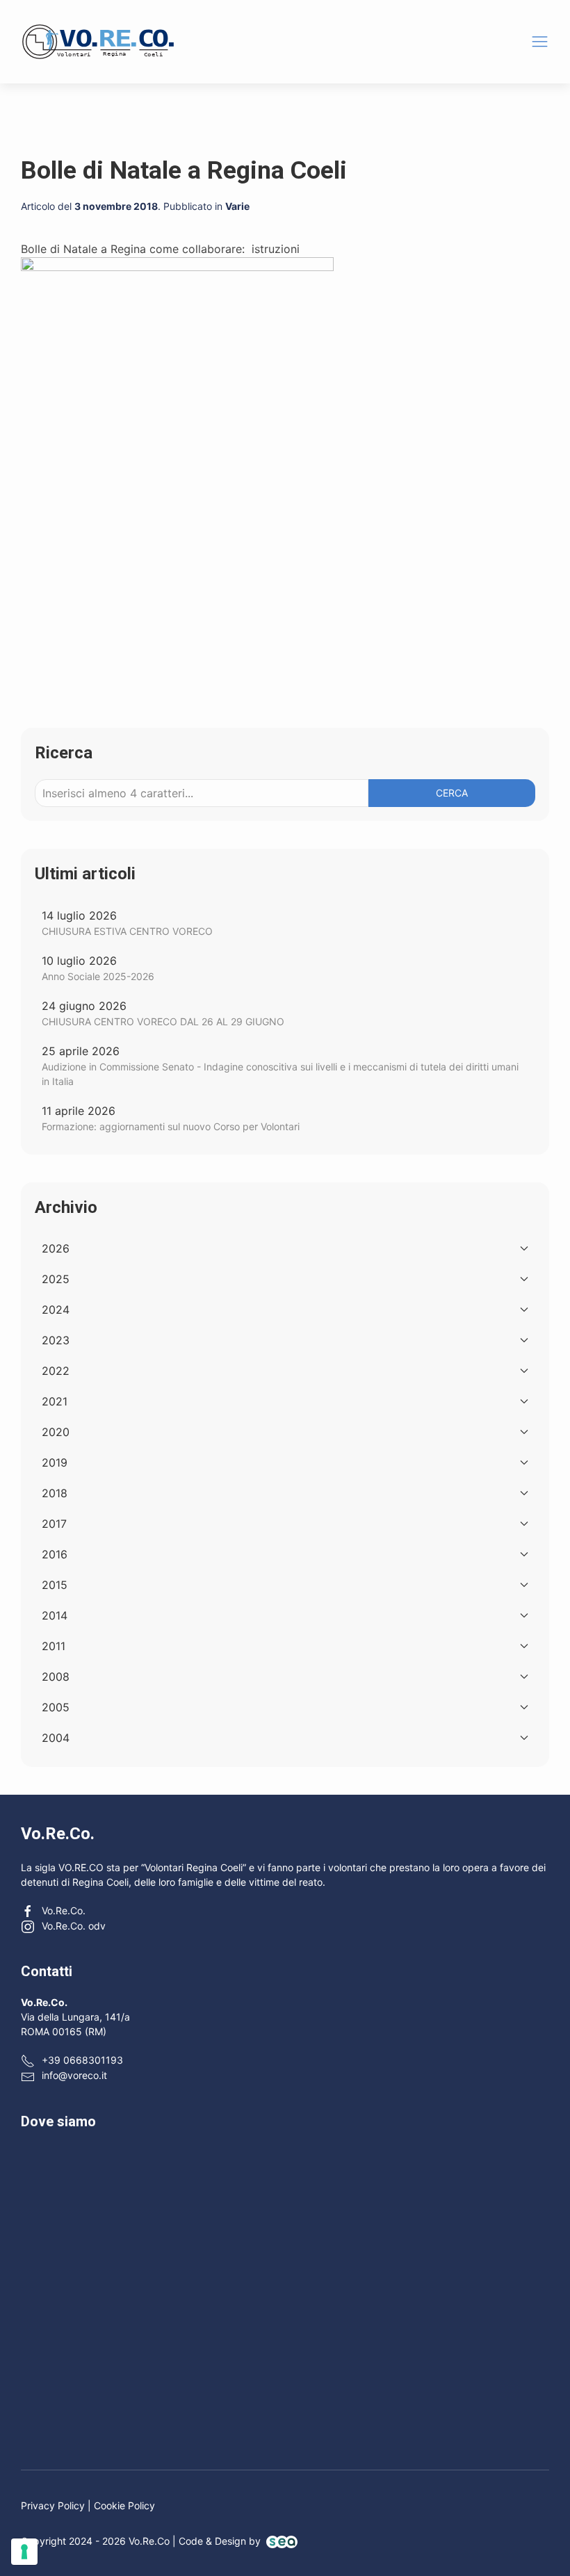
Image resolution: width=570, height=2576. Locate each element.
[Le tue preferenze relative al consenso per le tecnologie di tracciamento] (24, 2552)
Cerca (452, 793)
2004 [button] (56, 1738)
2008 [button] (56, 1677)
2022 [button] (56, 1371)
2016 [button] (55, 1554)
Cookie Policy (124, 2505)
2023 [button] (56, 1340)
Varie (237, 206)
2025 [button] (56, 1279)
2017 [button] (54, 1524)
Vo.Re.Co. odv (74, 1926)
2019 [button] (55, 1462)
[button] (540, 41)
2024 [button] (56, 1310)
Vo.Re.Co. (64, 1910)
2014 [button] (55, 1615)
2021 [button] (55, 1401)
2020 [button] (56, 1432)
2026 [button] (56, 1248)
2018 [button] (55, 1493)
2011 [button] (54, 1646)
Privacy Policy (53, 2505)
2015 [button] (55, 1585)
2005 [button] (56, 1707)
